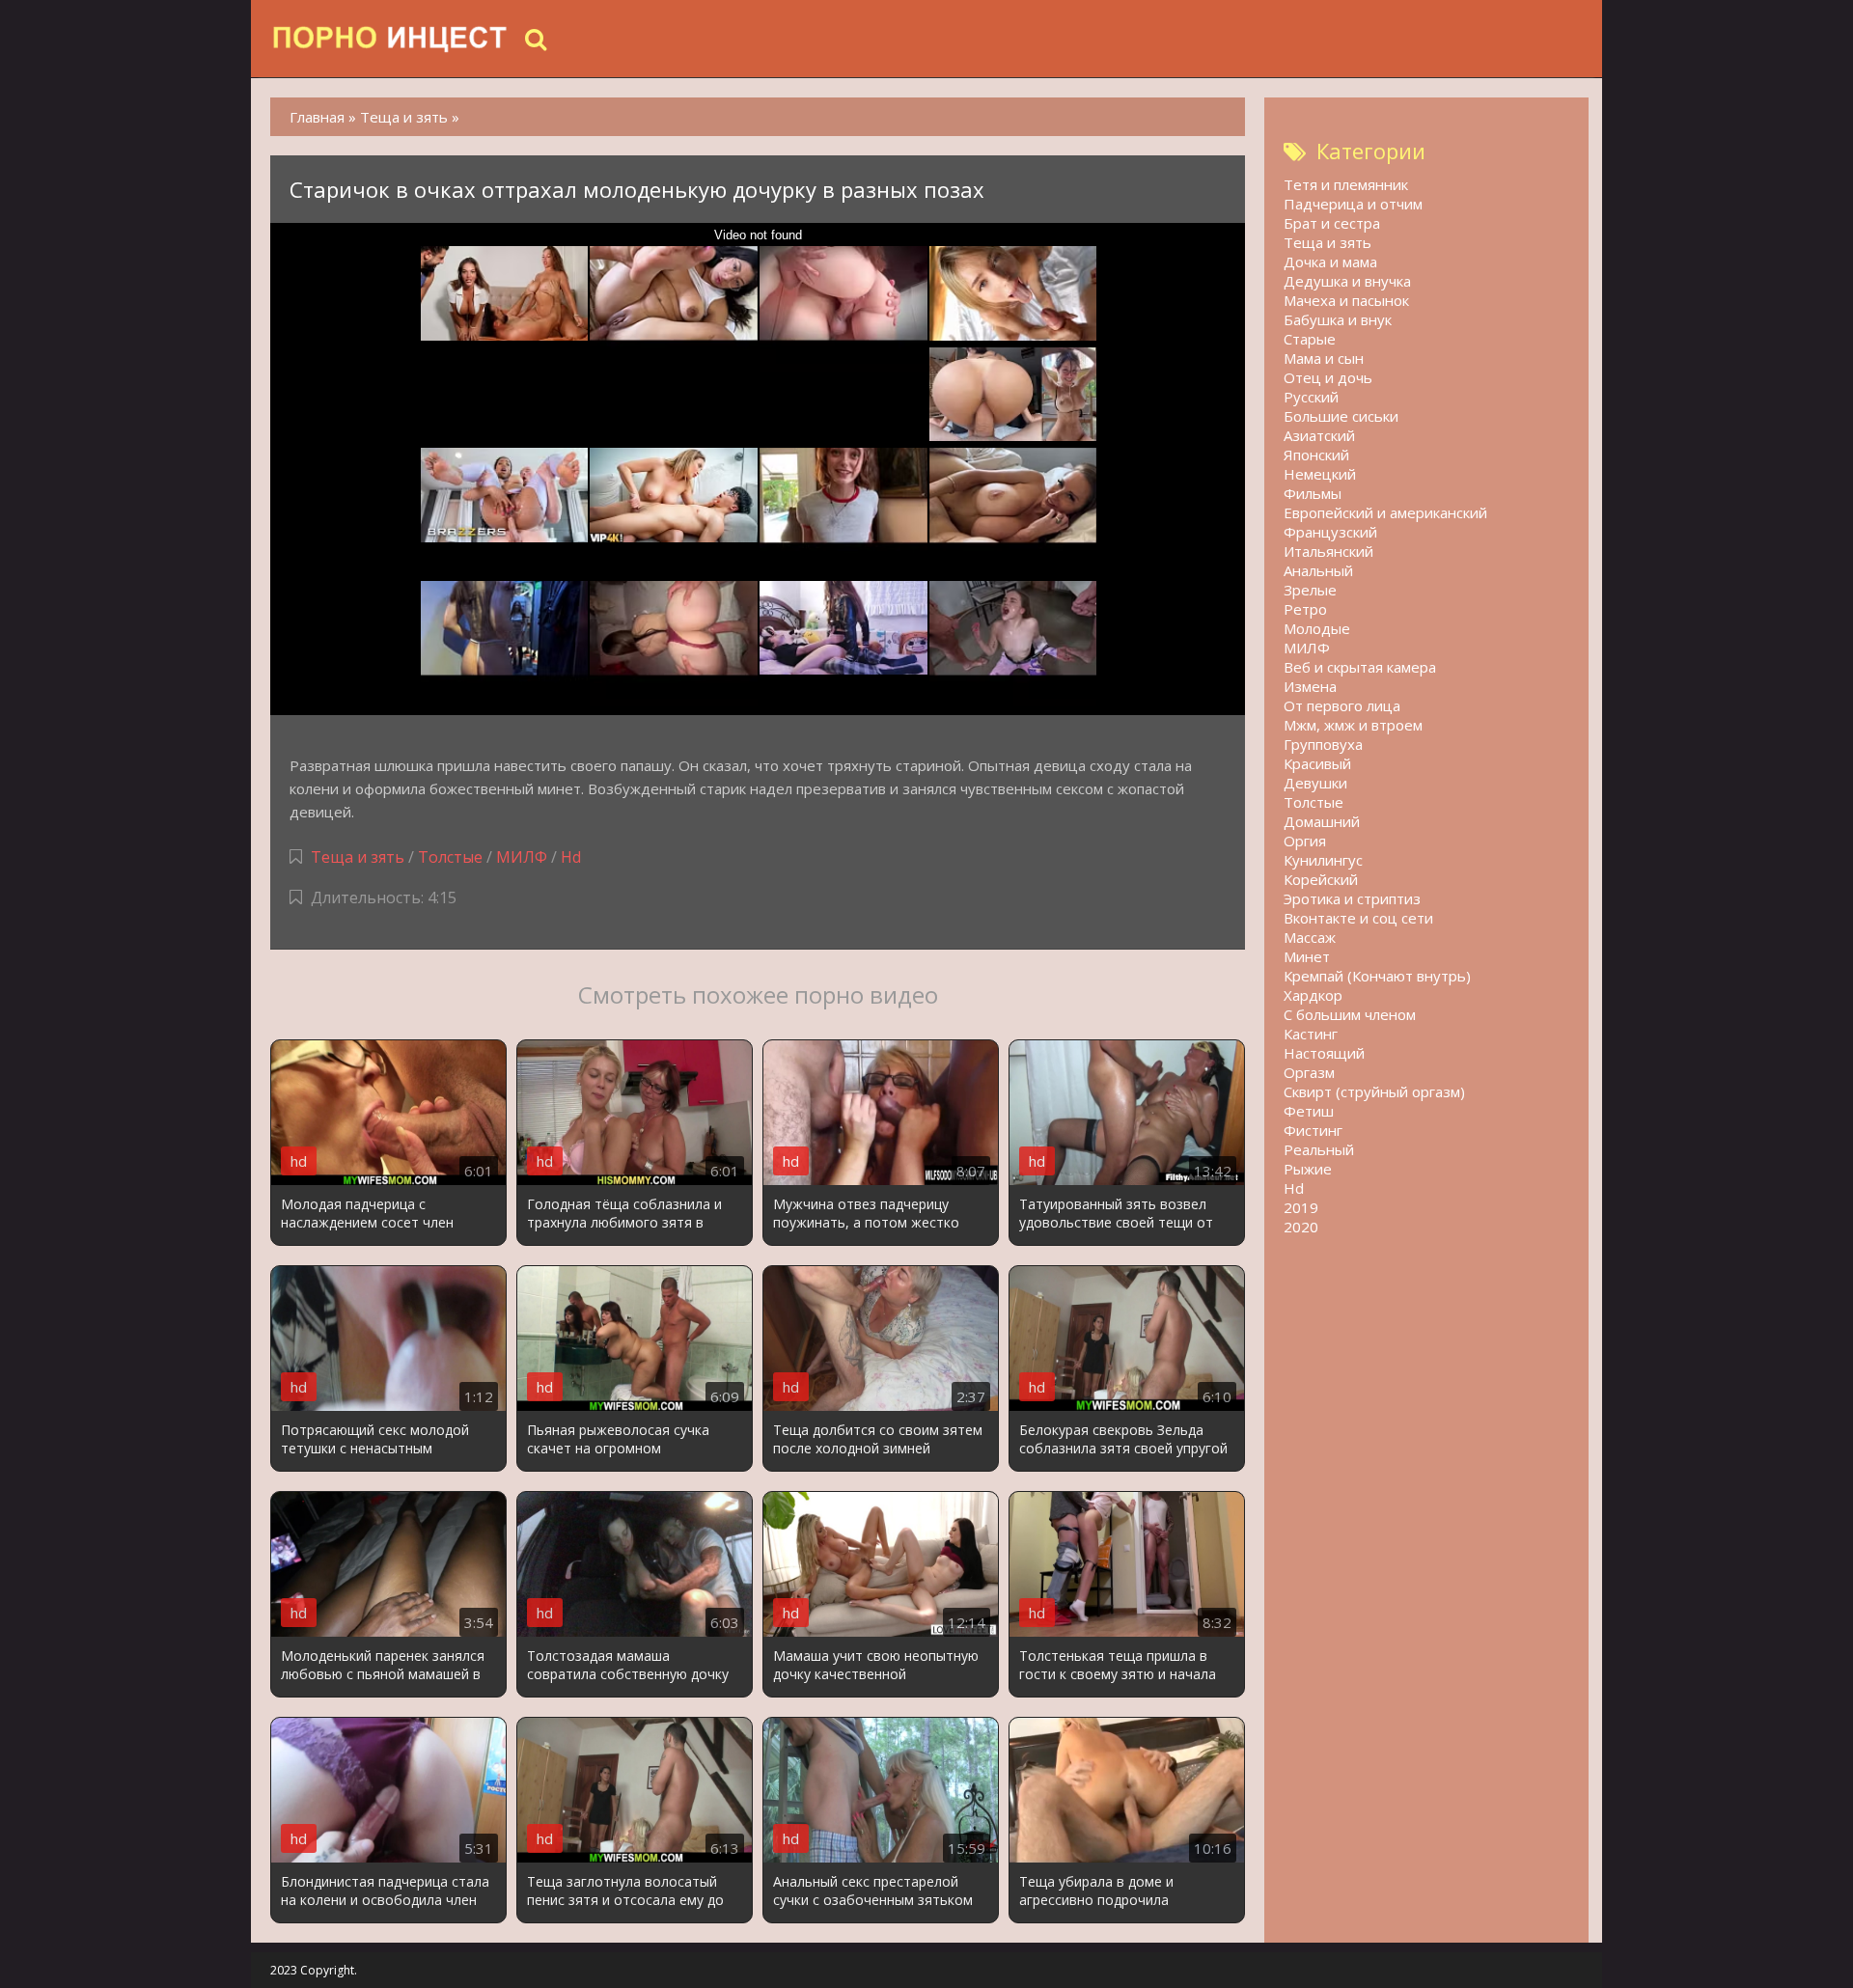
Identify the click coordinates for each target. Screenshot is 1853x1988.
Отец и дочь (1328, 377)
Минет (1307, 956)
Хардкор (1313, 995)
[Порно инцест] (391, 39)
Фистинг (1313, 1130)
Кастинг (1311, 1034)
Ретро (1305, 609)
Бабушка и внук (1338, 319)
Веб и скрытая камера (1360, 667)
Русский (1311, 397)
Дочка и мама (1330, 262)
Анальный (1318, 570)
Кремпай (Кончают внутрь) (1377, 976)
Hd (571, 857)
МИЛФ (522, 857)
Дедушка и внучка (1347, 281)
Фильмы (1313, 493)
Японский (1316, 455)
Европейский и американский (1385, 512)
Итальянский (1328, 551)
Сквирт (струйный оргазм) (1374, 1091)
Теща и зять (358, 857)
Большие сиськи (1341, 416)
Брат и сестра (1332, 223)
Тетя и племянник (1346, 184)
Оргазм (1309, 1072)
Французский (1330, 532)
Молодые (1317, 628)
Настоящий (1324, 1053)
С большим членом (1350, 1014)
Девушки (1315, 783)
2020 (1301, 1227)
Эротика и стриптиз (1352, 898)
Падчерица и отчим (1353, 204)
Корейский (1321, 879)
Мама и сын (1324, 358)
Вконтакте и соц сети (1358, 918)
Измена (1310, 686)
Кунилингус (1323, 860)
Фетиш (1309, 1111)
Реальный (1319, 1149)
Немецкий (1320, 474)
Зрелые (1310, 590)
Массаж (1310, 937)
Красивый (1317, 763)
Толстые (450, 857)
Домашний (1322, 821)
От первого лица (1342, 705)
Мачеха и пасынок (1346, 300)
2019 (1301, 1207)
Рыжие (1308, 1169)
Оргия (1305, 841)
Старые (1310, 339)
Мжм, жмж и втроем (1353, 725)
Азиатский (1319, 435)
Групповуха (1323, 744)
